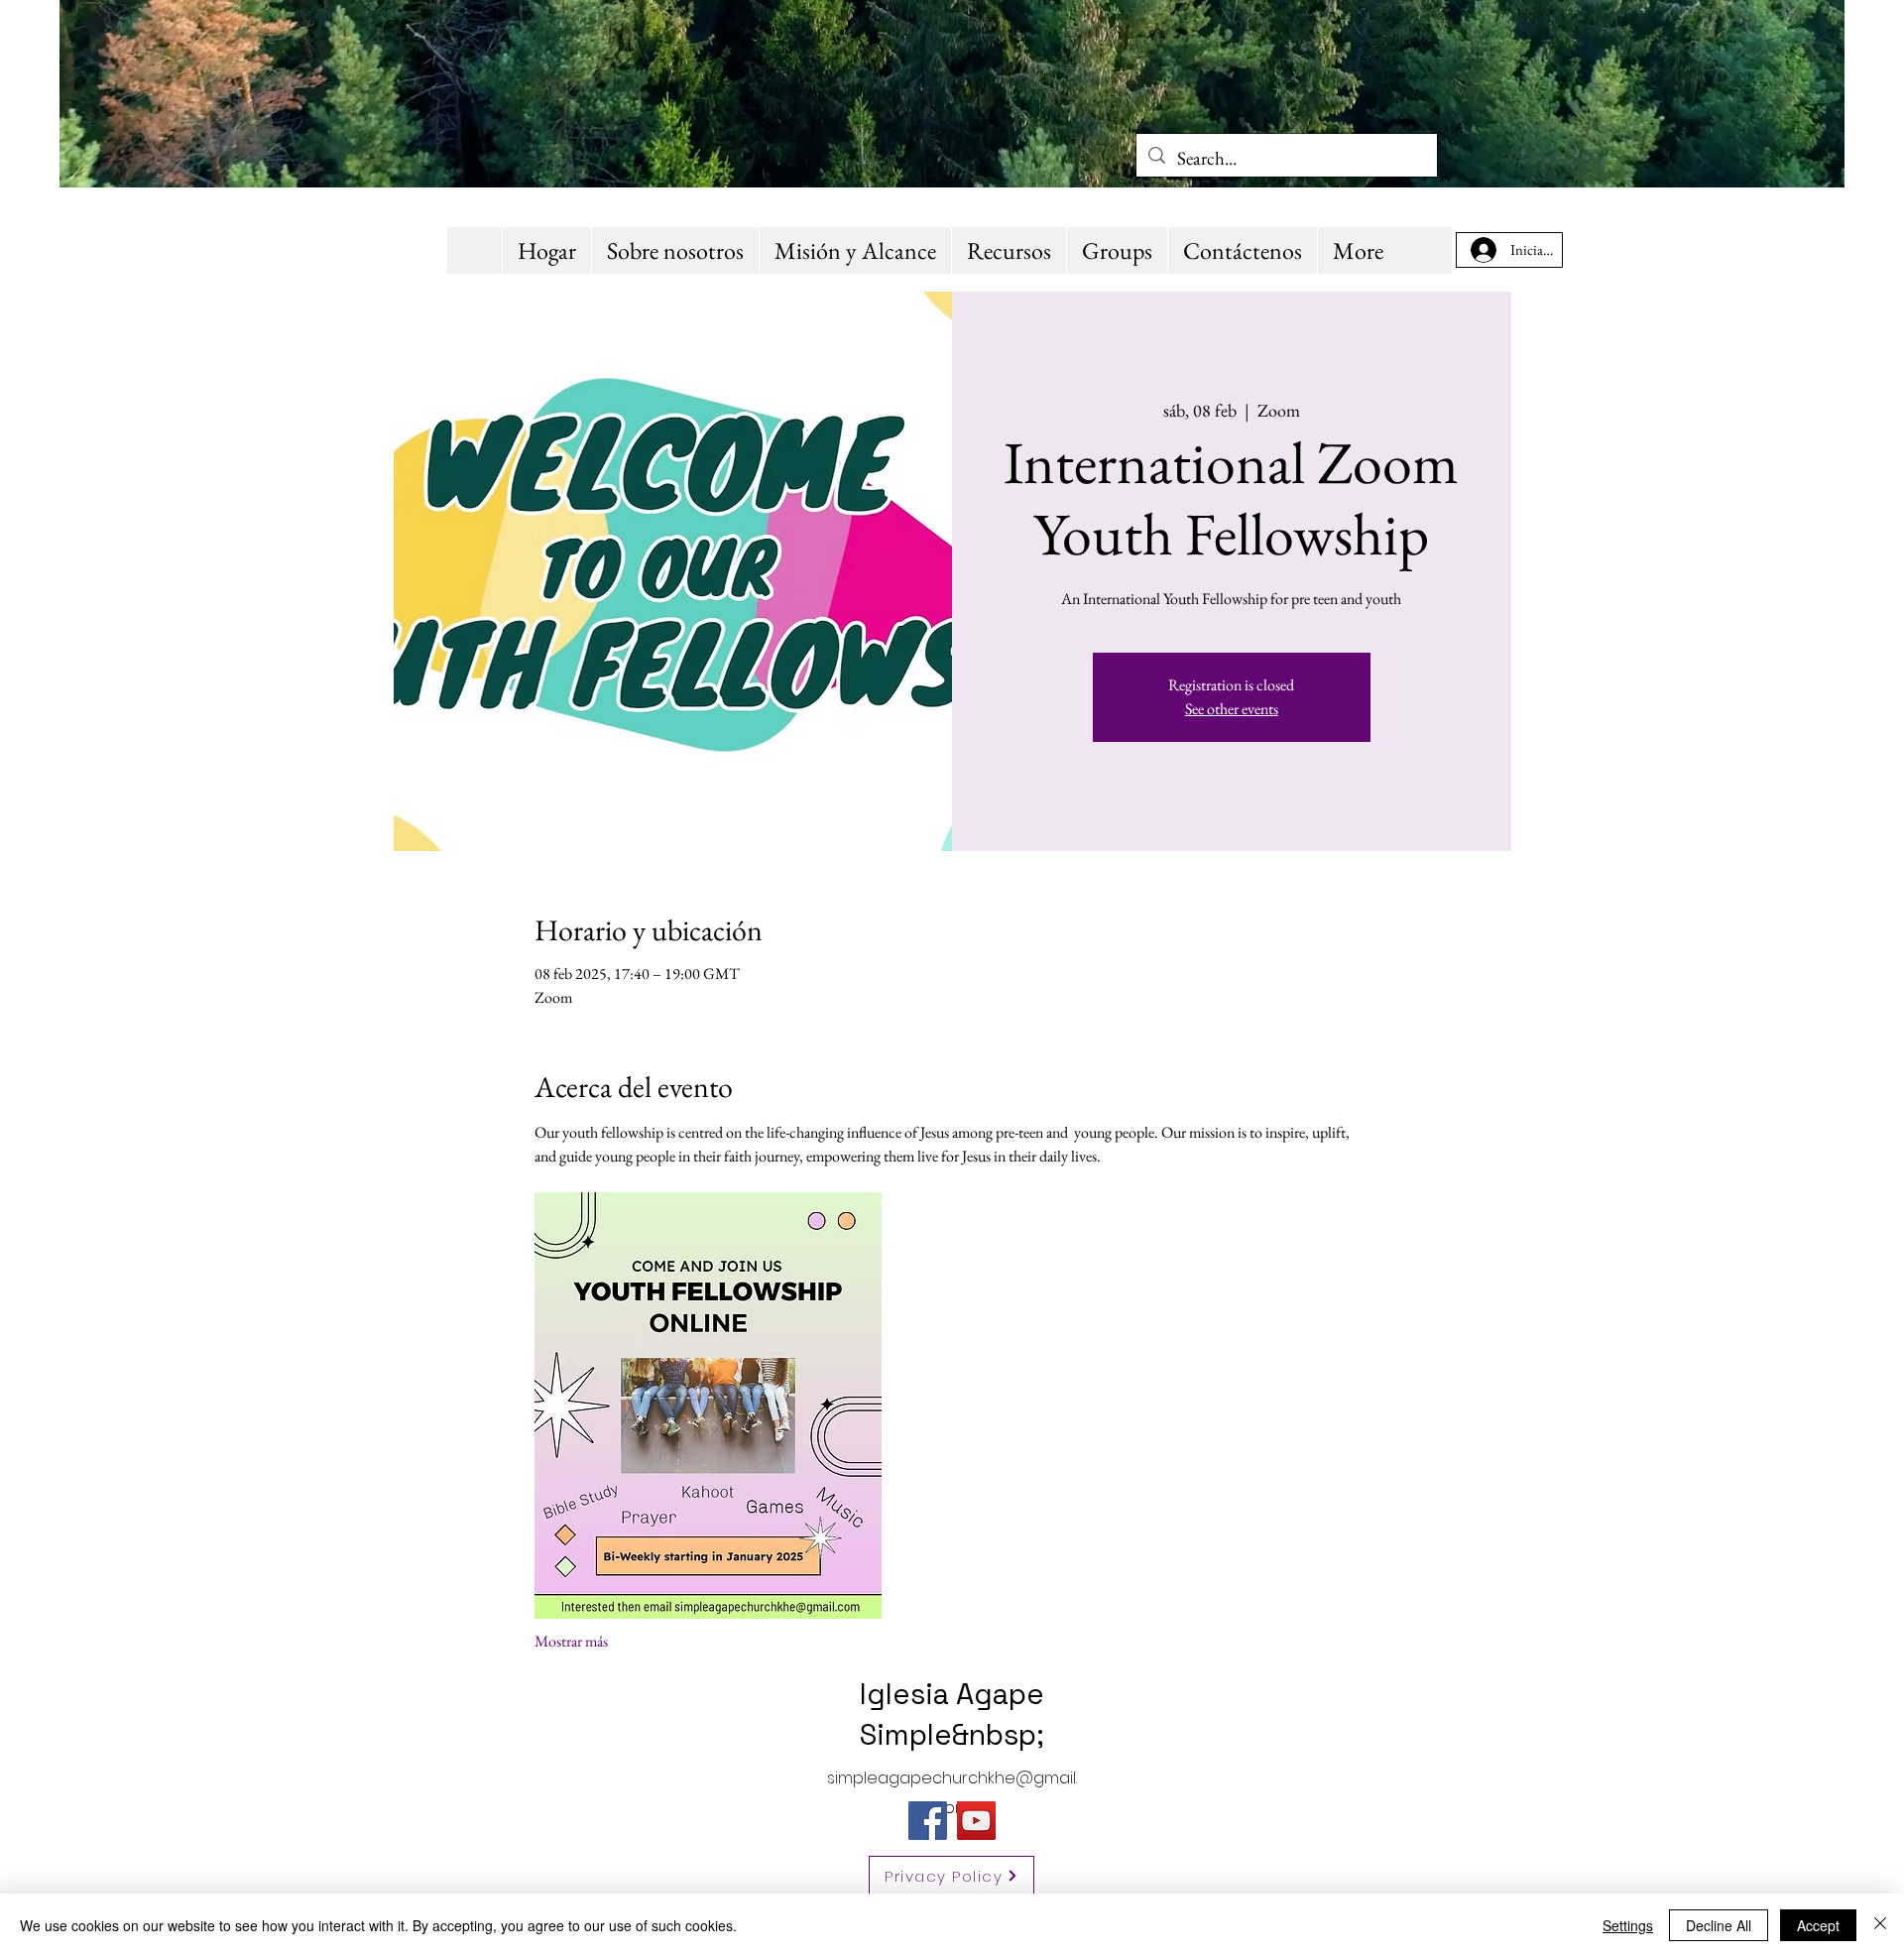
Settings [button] (1628, 1925)
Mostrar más (571, 1641)
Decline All (1719, 1925)
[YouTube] (976, 1821)
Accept (1818, 1925)
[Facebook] (928, 1821)
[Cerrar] (1880, 1925)
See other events (1232, 709)
